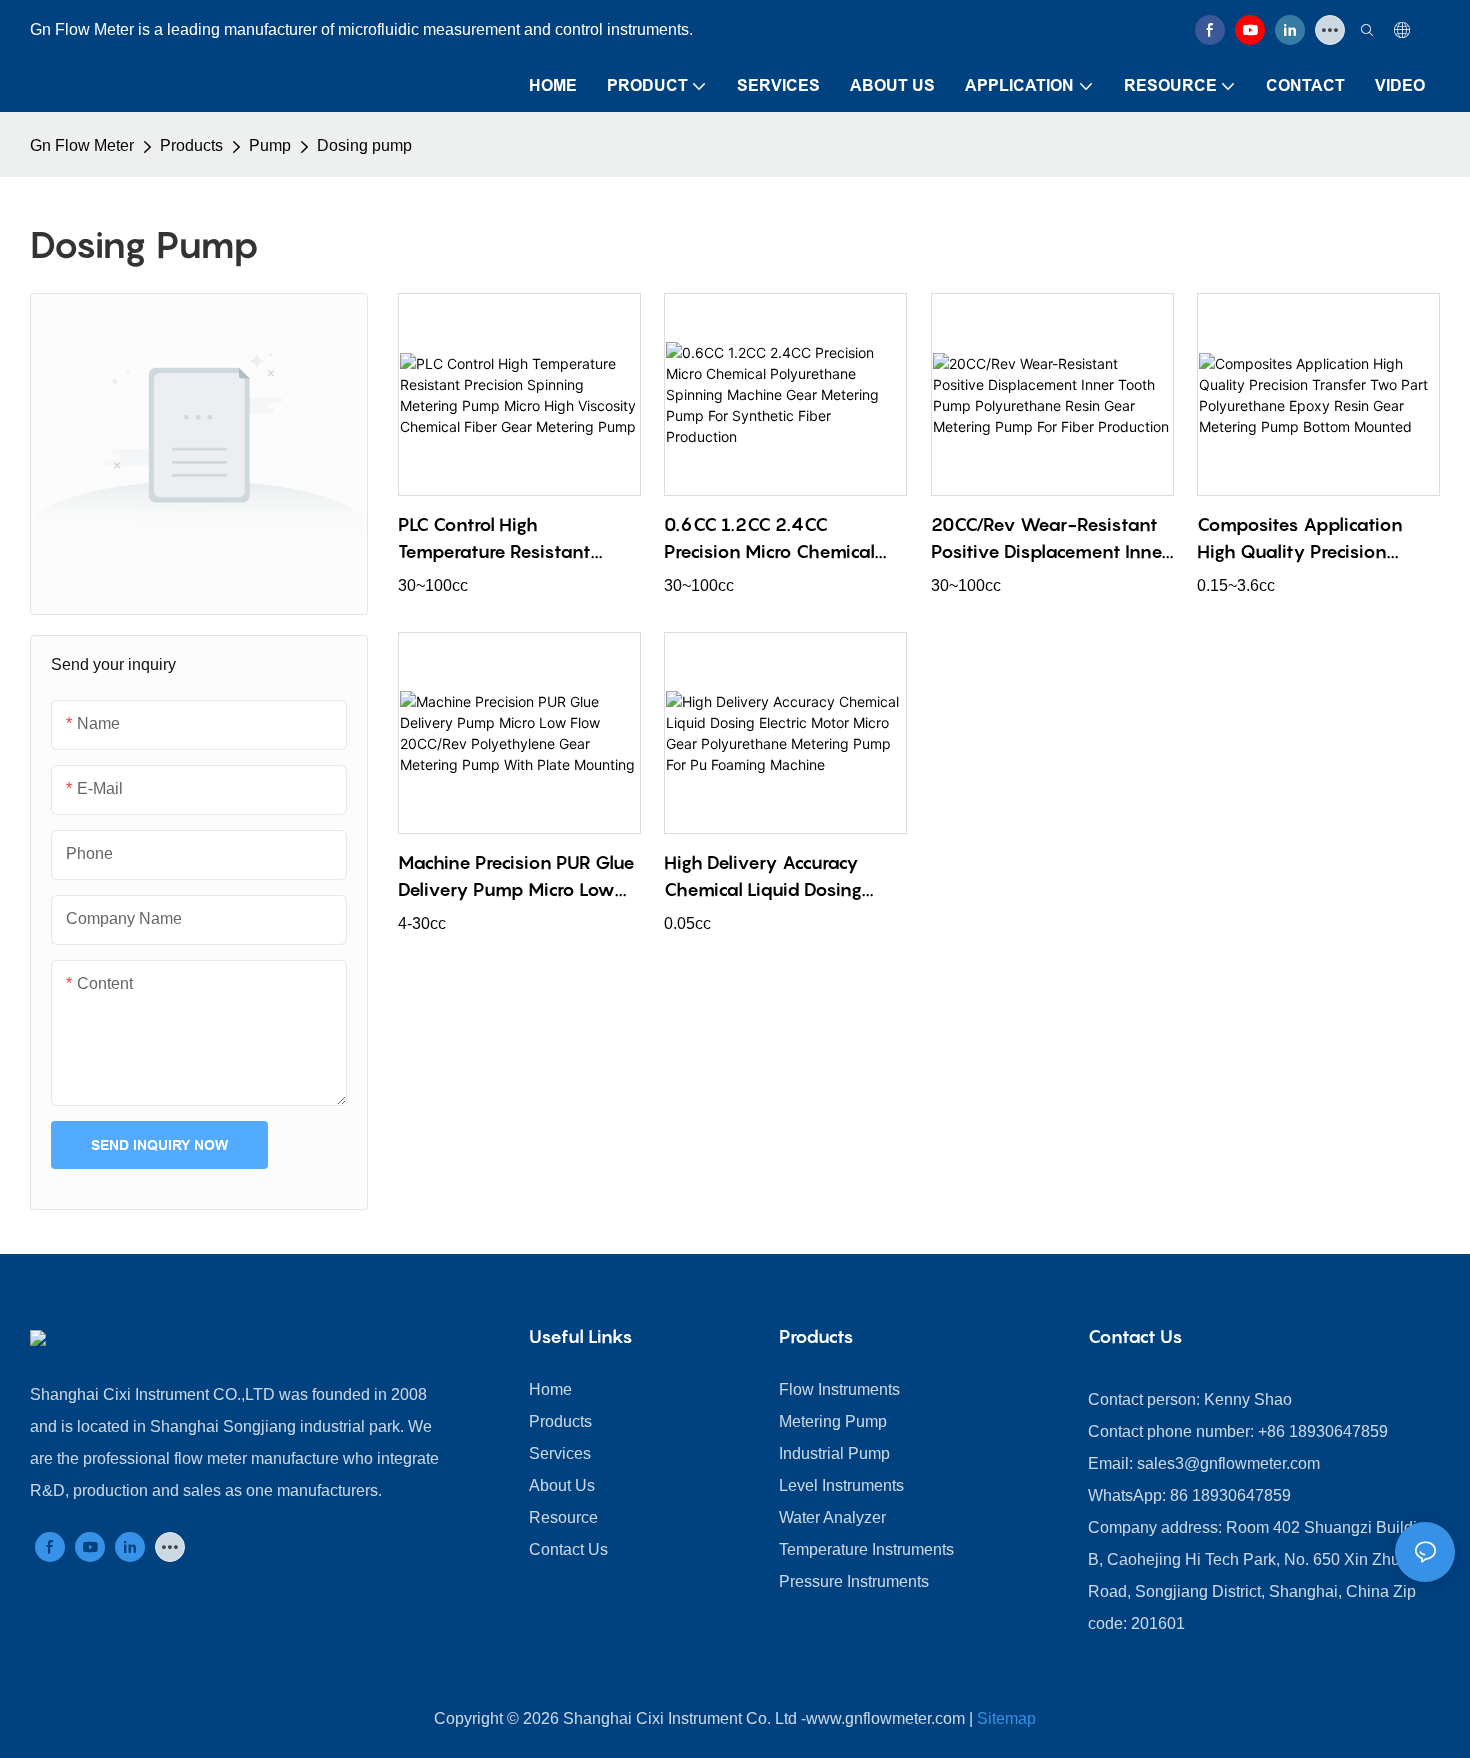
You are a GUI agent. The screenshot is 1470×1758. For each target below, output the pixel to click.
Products (191, 145)
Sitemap (1006, 1718)
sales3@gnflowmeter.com (1228, 1463)
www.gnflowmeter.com (885, 1718)
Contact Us (568, 1549)
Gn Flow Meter (82, 145)
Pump (270, 145)
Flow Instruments (839, 1389)
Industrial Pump (834, 1453)
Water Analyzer (832, 1517)
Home (550, 1389)
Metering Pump (833, 1421)
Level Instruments (841, 1485)
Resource (563, 1517)
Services (560, 1453)
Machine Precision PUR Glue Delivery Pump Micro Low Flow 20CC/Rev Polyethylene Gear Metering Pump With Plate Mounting (517, 877)
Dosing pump (364, 145)
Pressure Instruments (854, 1581)
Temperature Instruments (866, 1549)
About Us (562, 1485)
